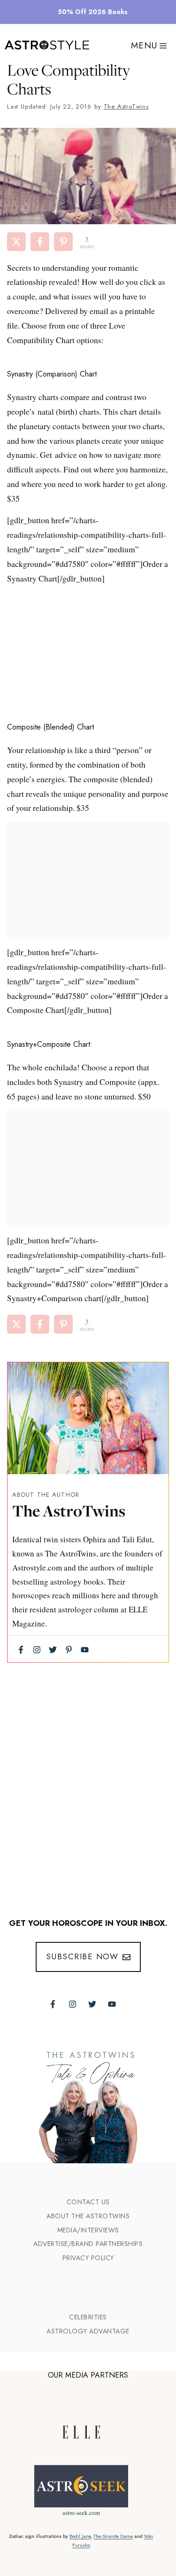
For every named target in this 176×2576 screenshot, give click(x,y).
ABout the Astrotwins (88, 2216)
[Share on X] (16, 242)
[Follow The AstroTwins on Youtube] (112, 2004)
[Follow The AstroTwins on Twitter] (92, 2004)
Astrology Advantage (88, 2331)
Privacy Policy (88, 2258)
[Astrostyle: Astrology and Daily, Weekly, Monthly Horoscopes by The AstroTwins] (47, 46)
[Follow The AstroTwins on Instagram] (73, 2004)
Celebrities (88, 2317)
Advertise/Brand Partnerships (88, 2244)
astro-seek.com (81, 2513)
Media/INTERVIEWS (88, 2230)
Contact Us (88, 2202)
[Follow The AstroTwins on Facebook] (53, 2004)
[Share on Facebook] (40, 242)
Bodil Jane (80, 2536)
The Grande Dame (113, 2536)
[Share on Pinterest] (63, 242)
